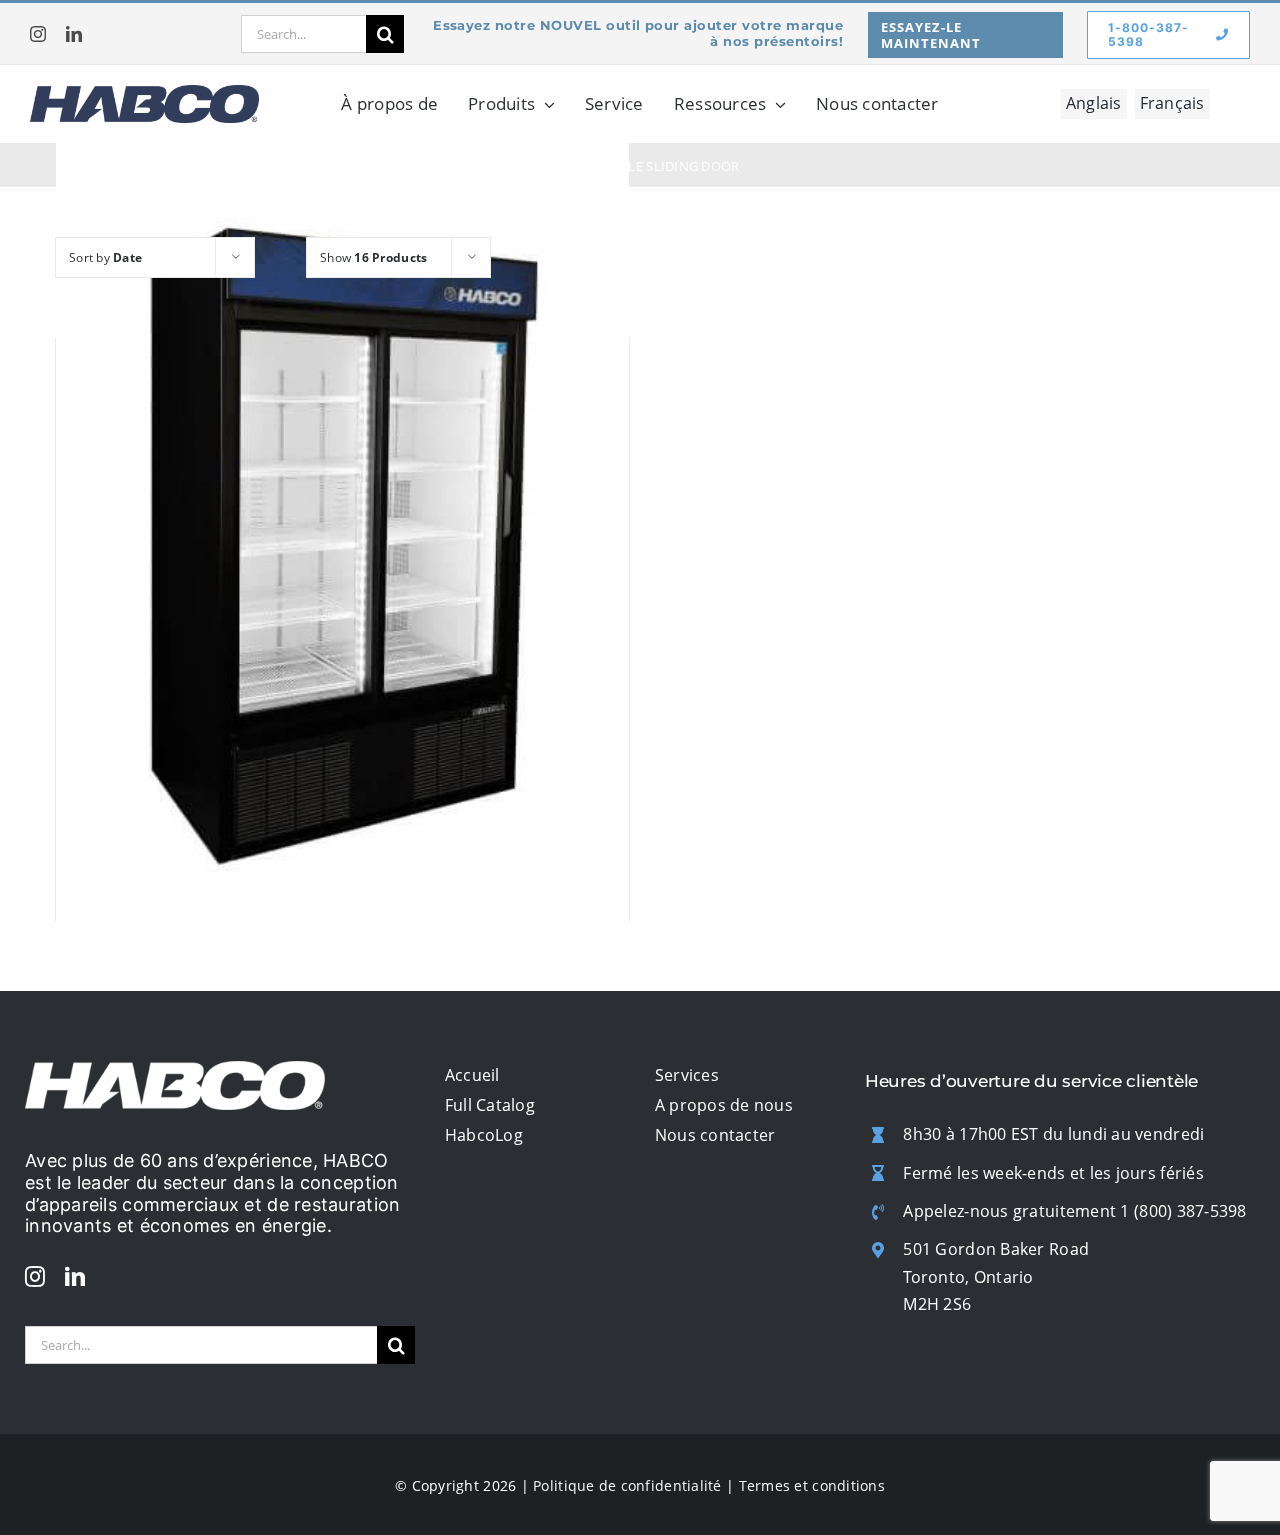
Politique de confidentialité (627, 1485)
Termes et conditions (812, 1485)
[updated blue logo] (144, 94)
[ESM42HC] (342, 546)
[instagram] (38, 34)
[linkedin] (74, 34)
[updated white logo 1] (175, 1070)
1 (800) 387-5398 (1183, 1211)
